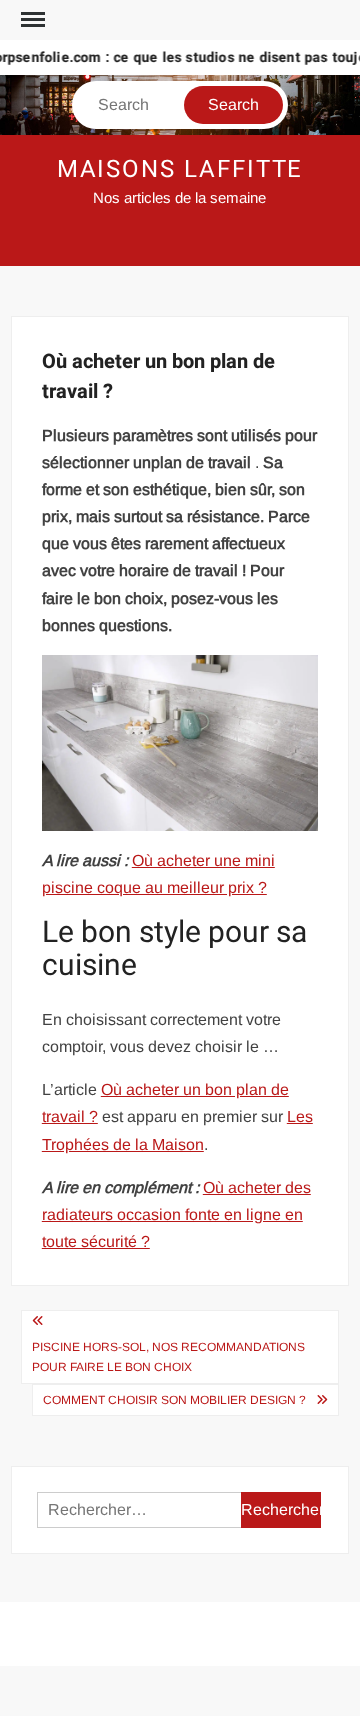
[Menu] (31, 20)
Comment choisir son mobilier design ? (174, 1400)
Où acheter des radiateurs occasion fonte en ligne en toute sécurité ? (176, 1214)
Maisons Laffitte (180, 169)
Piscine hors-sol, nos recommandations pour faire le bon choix (168, 1357)
